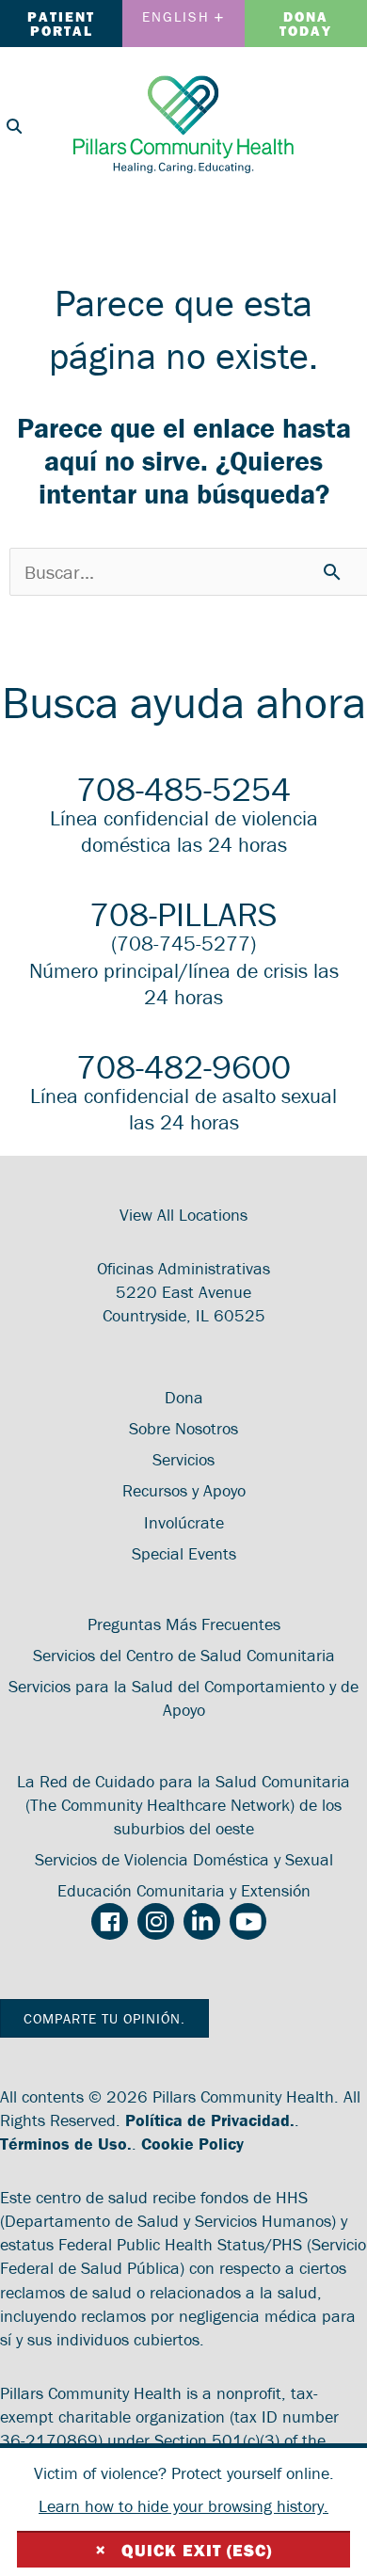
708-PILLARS (183, 914)
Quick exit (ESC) (183, 2550)
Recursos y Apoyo (184, 1490)
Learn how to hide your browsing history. (183, 2506)
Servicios (183, 1459)
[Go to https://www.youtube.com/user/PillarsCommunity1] (248, 1921)
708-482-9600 (183, 1066)
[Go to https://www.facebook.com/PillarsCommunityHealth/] (110, 1923)
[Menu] (343, 124)
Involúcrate (184, 1522)
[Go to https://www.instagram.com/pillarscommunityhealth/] (156, 1921)
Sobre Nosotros (183, 1428)
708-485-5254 (183, 789)
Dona (184, 1397)
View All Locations (183, 1215)
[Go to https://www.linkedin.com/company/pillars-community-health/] (202, 1921)
